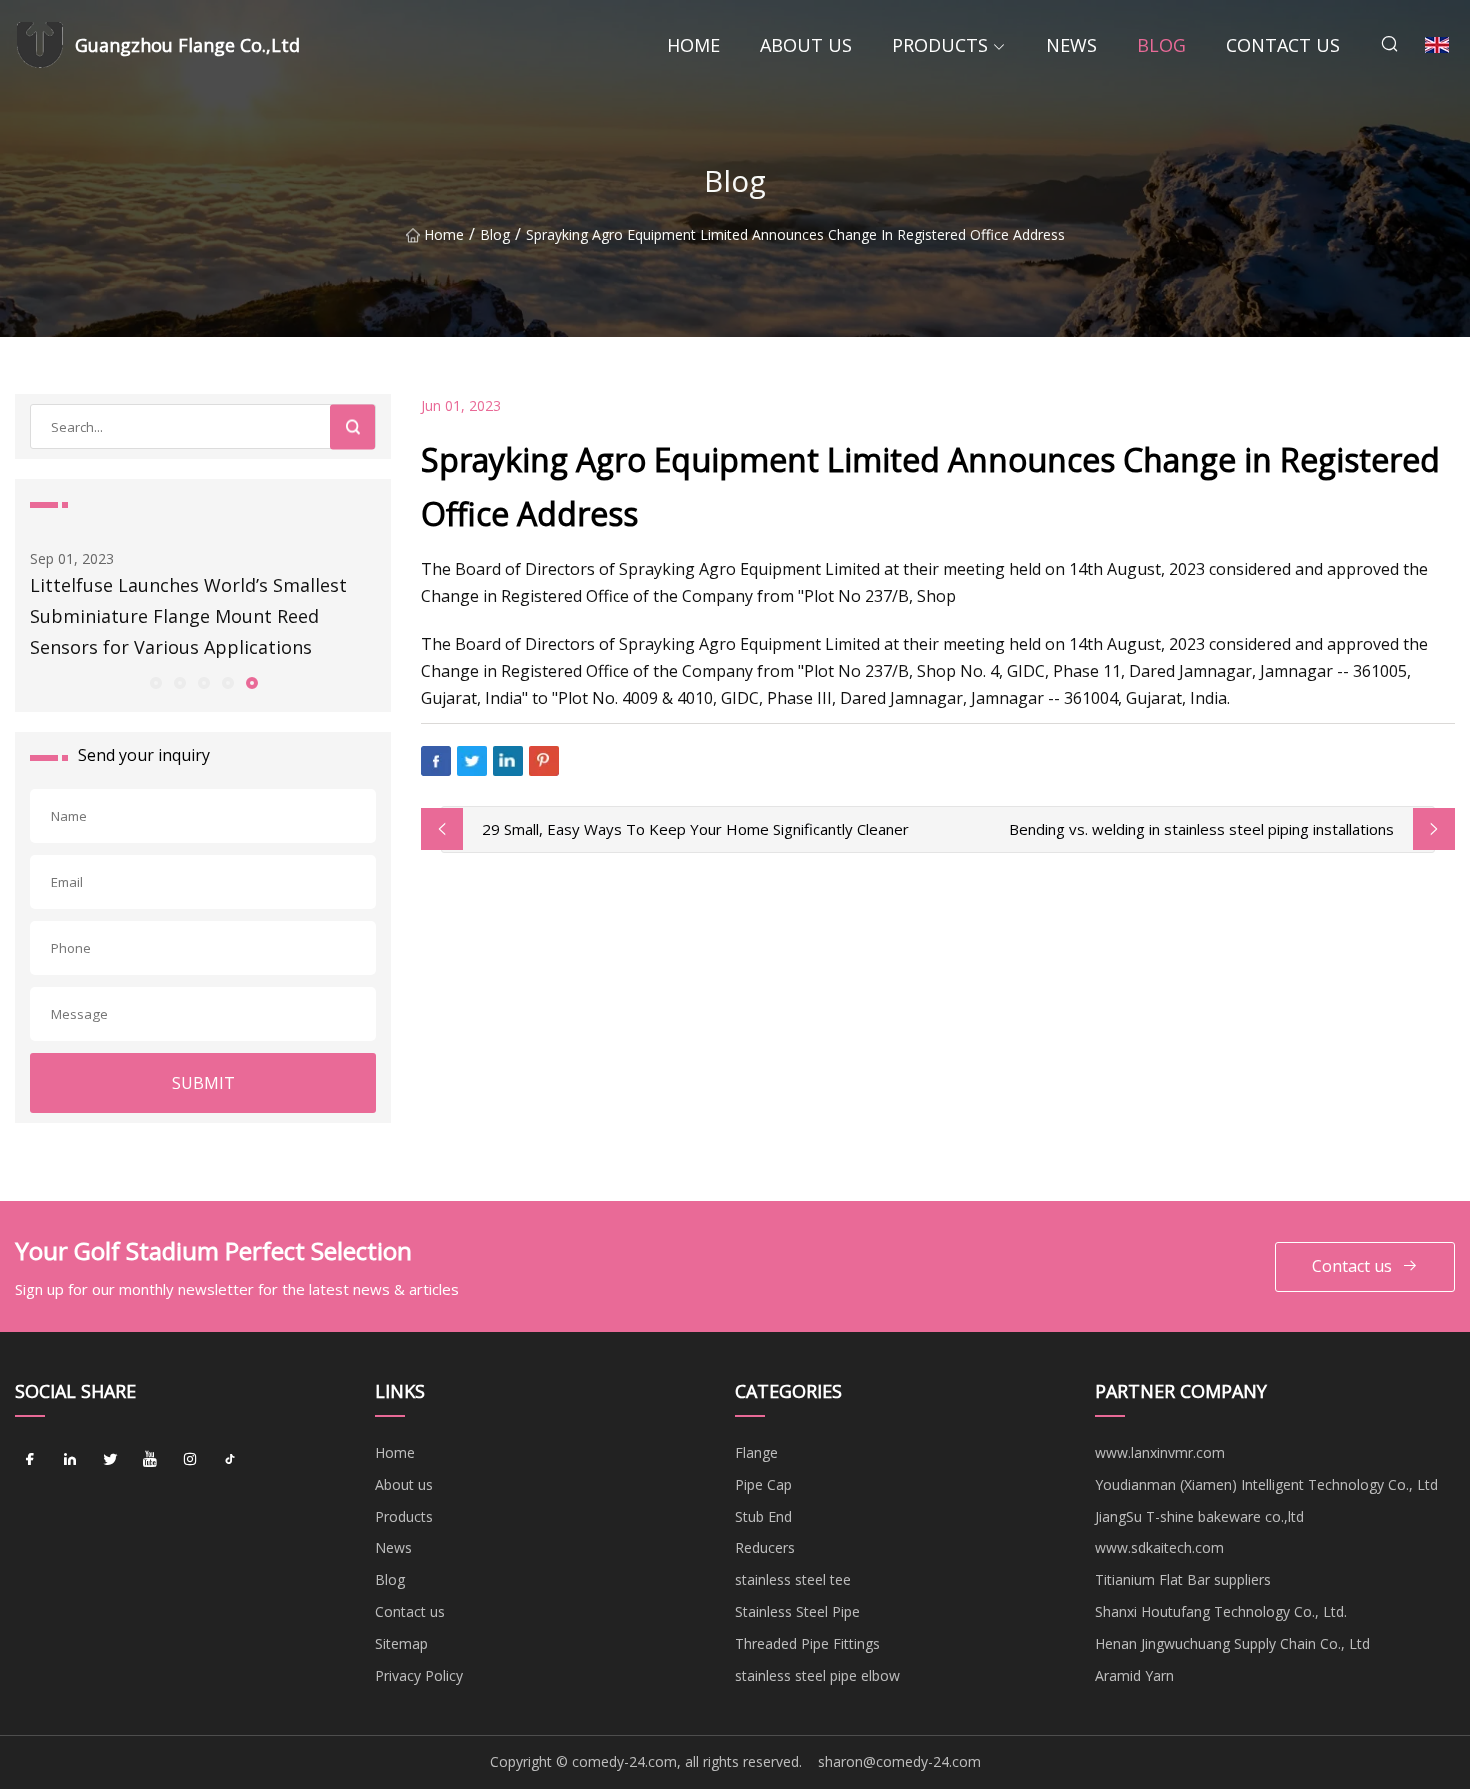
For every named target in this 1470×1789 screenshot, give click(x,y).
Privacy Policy (419, 1675)
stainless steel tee (793, 1579)
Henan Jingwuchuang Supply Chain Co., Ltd (1232, 1643)
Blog (1161, 45)
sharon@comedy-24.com (899, 1761)
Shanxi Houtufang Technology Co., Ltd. (1221, 1611)
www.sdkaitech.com (1159, 1547)
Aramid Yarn (1134, 1675)
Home (693, 45)
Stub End (763, 1516)
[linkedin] (70, 1460)
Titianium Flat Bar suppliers (1183, 1579)
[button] (155, 682)
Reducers (765, 1547)
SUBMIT (203, 1083)
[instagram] (190, 1460)
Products (940, 45)
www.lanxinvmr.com (1160, 1452)
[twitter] (110, 1460)
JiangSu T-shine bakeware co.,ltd (1199, 1516)
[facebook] (30, 1460)
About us (806, 45)
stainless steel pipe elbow (817, 1675)
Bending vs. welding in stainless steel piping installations (1201, 829)
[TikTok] (230, 1460)
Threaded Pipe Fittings (807, 1643)
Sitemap (401, 1643)
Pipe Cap (763, 1484)
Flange (756, 1452)
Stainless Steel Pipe (797, 1611)
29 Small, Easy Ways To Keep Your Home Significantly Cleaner (695, 829)
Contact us (1283, 45)
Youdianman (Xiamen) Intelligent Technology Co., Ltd (1266, 1484)
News (1071, 45)
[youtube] (150, 1460)
